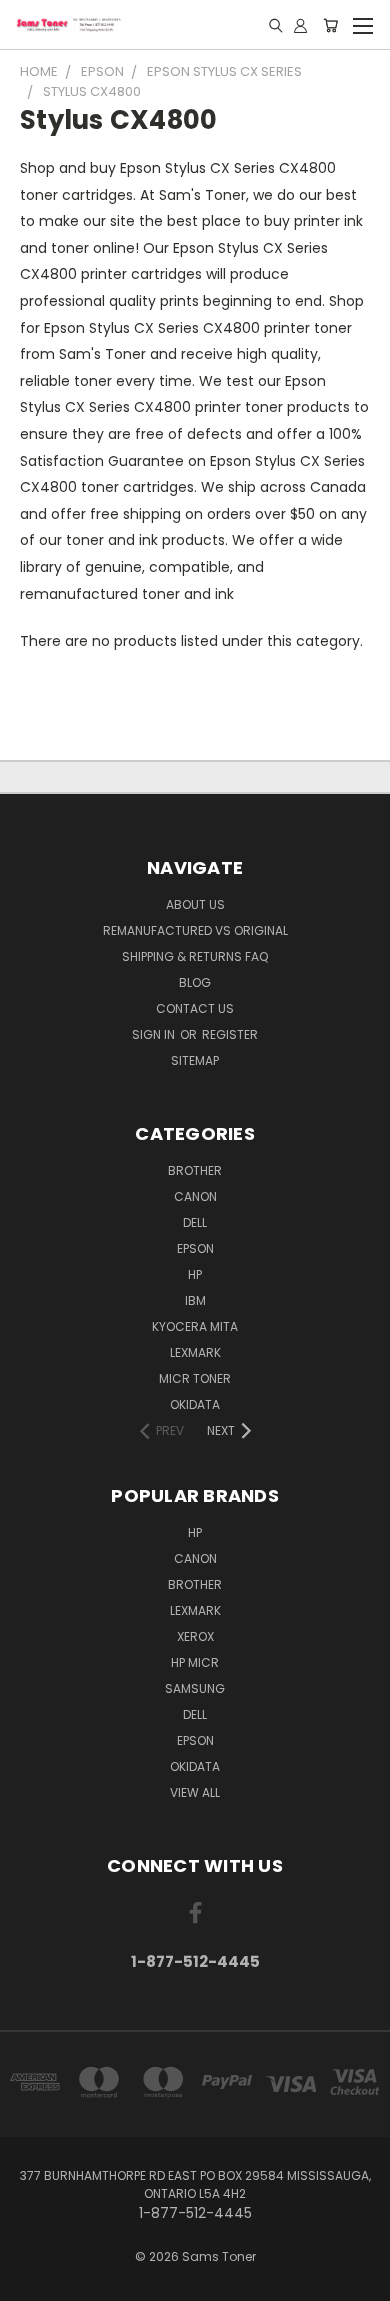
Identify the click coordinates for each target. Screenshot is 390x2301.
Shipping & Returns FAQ (195, 956)
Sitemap (195, 1060)
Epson (195, 1248)
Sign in (155, 1034)
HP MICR (195, 1662)
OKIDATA (195, 1404)
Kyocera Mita (195, 1326)
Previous (31, 2281)
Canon (195, 1196)
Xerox (195, 1636)
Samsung (195, 1688)
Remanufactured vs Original (195, 930)
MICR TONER (195, 1378)
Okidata (195, 1766)
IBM (195, 1300)
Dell (195, 1222)
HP (195, 1274)
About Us (195, 904)
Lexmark (195, 1352)
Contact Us (195, 1008)
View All (195, 1792)
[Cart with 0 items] (330, 25)
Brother (195, 1170)
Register (230, 1034)
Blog (195, 982)
